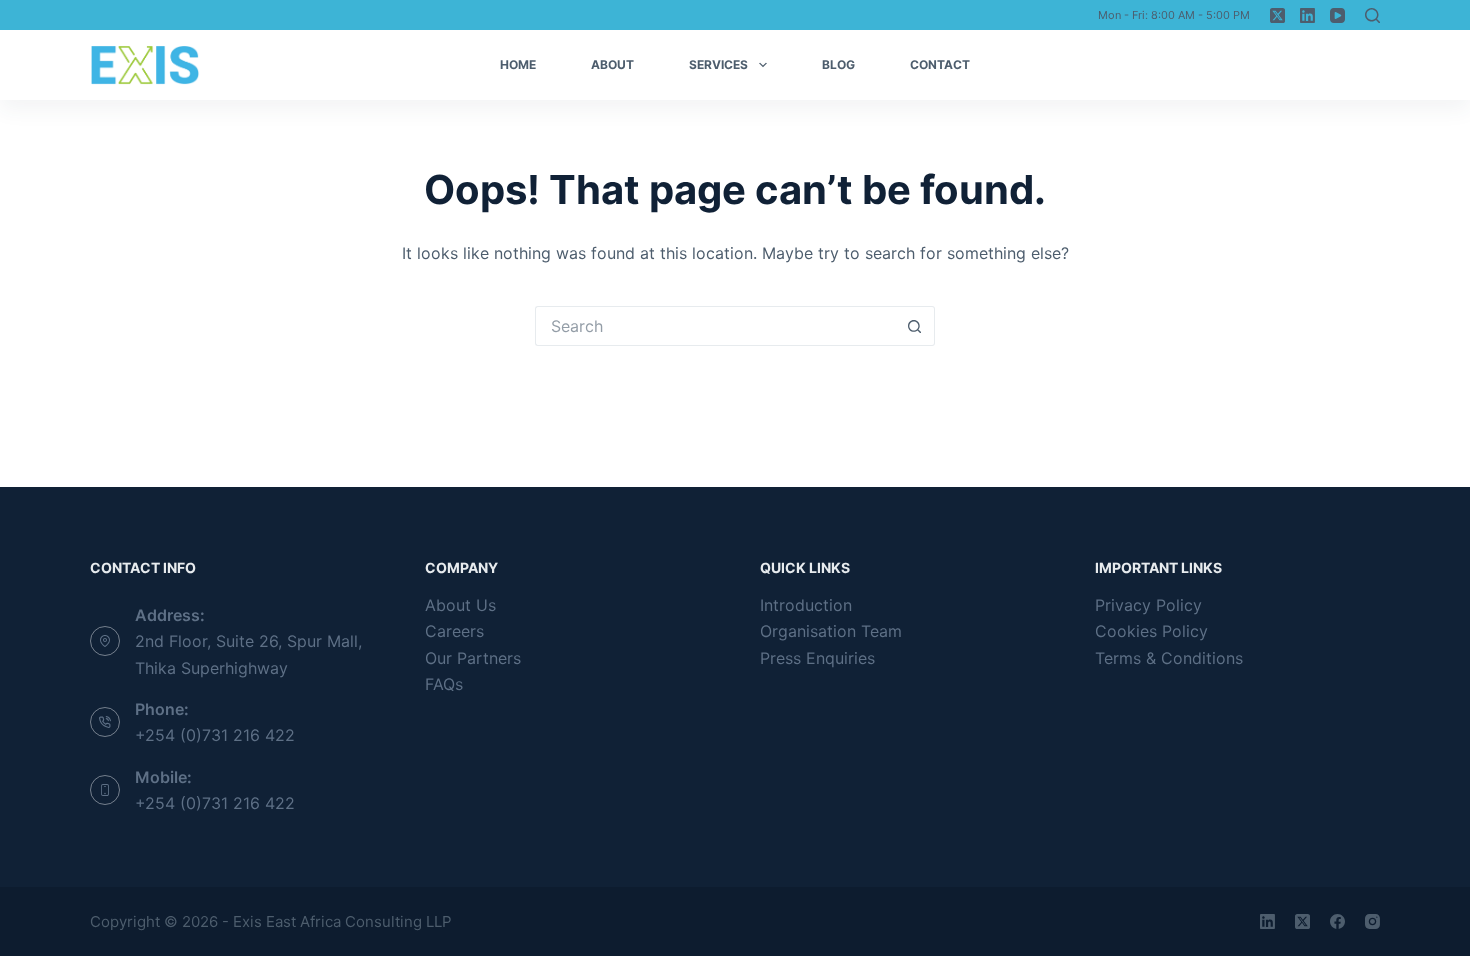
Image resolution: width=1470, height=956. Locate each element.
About (612, 64)
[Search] (1372, 15)
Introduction (806, 605)
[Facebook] (1337, 921)
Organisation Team (831, 631)
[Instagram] (1372, 921)
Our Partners (473, 658)
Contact (940, 64)
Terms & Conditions (1169, 658)
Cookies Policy (1151, 631)
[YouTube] (1337, 15)
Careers (454, 631)
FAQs (444, 684)
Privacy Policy (1148, 605)
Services (718, 64)
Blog (838, 64)
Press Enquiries (817, 658)
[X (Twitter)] (1277, 15)
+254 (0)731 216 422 (215, 735)
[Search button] (915, 326)
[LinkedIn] (1307, 15)
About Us (460, 605)
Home (518, 64)
